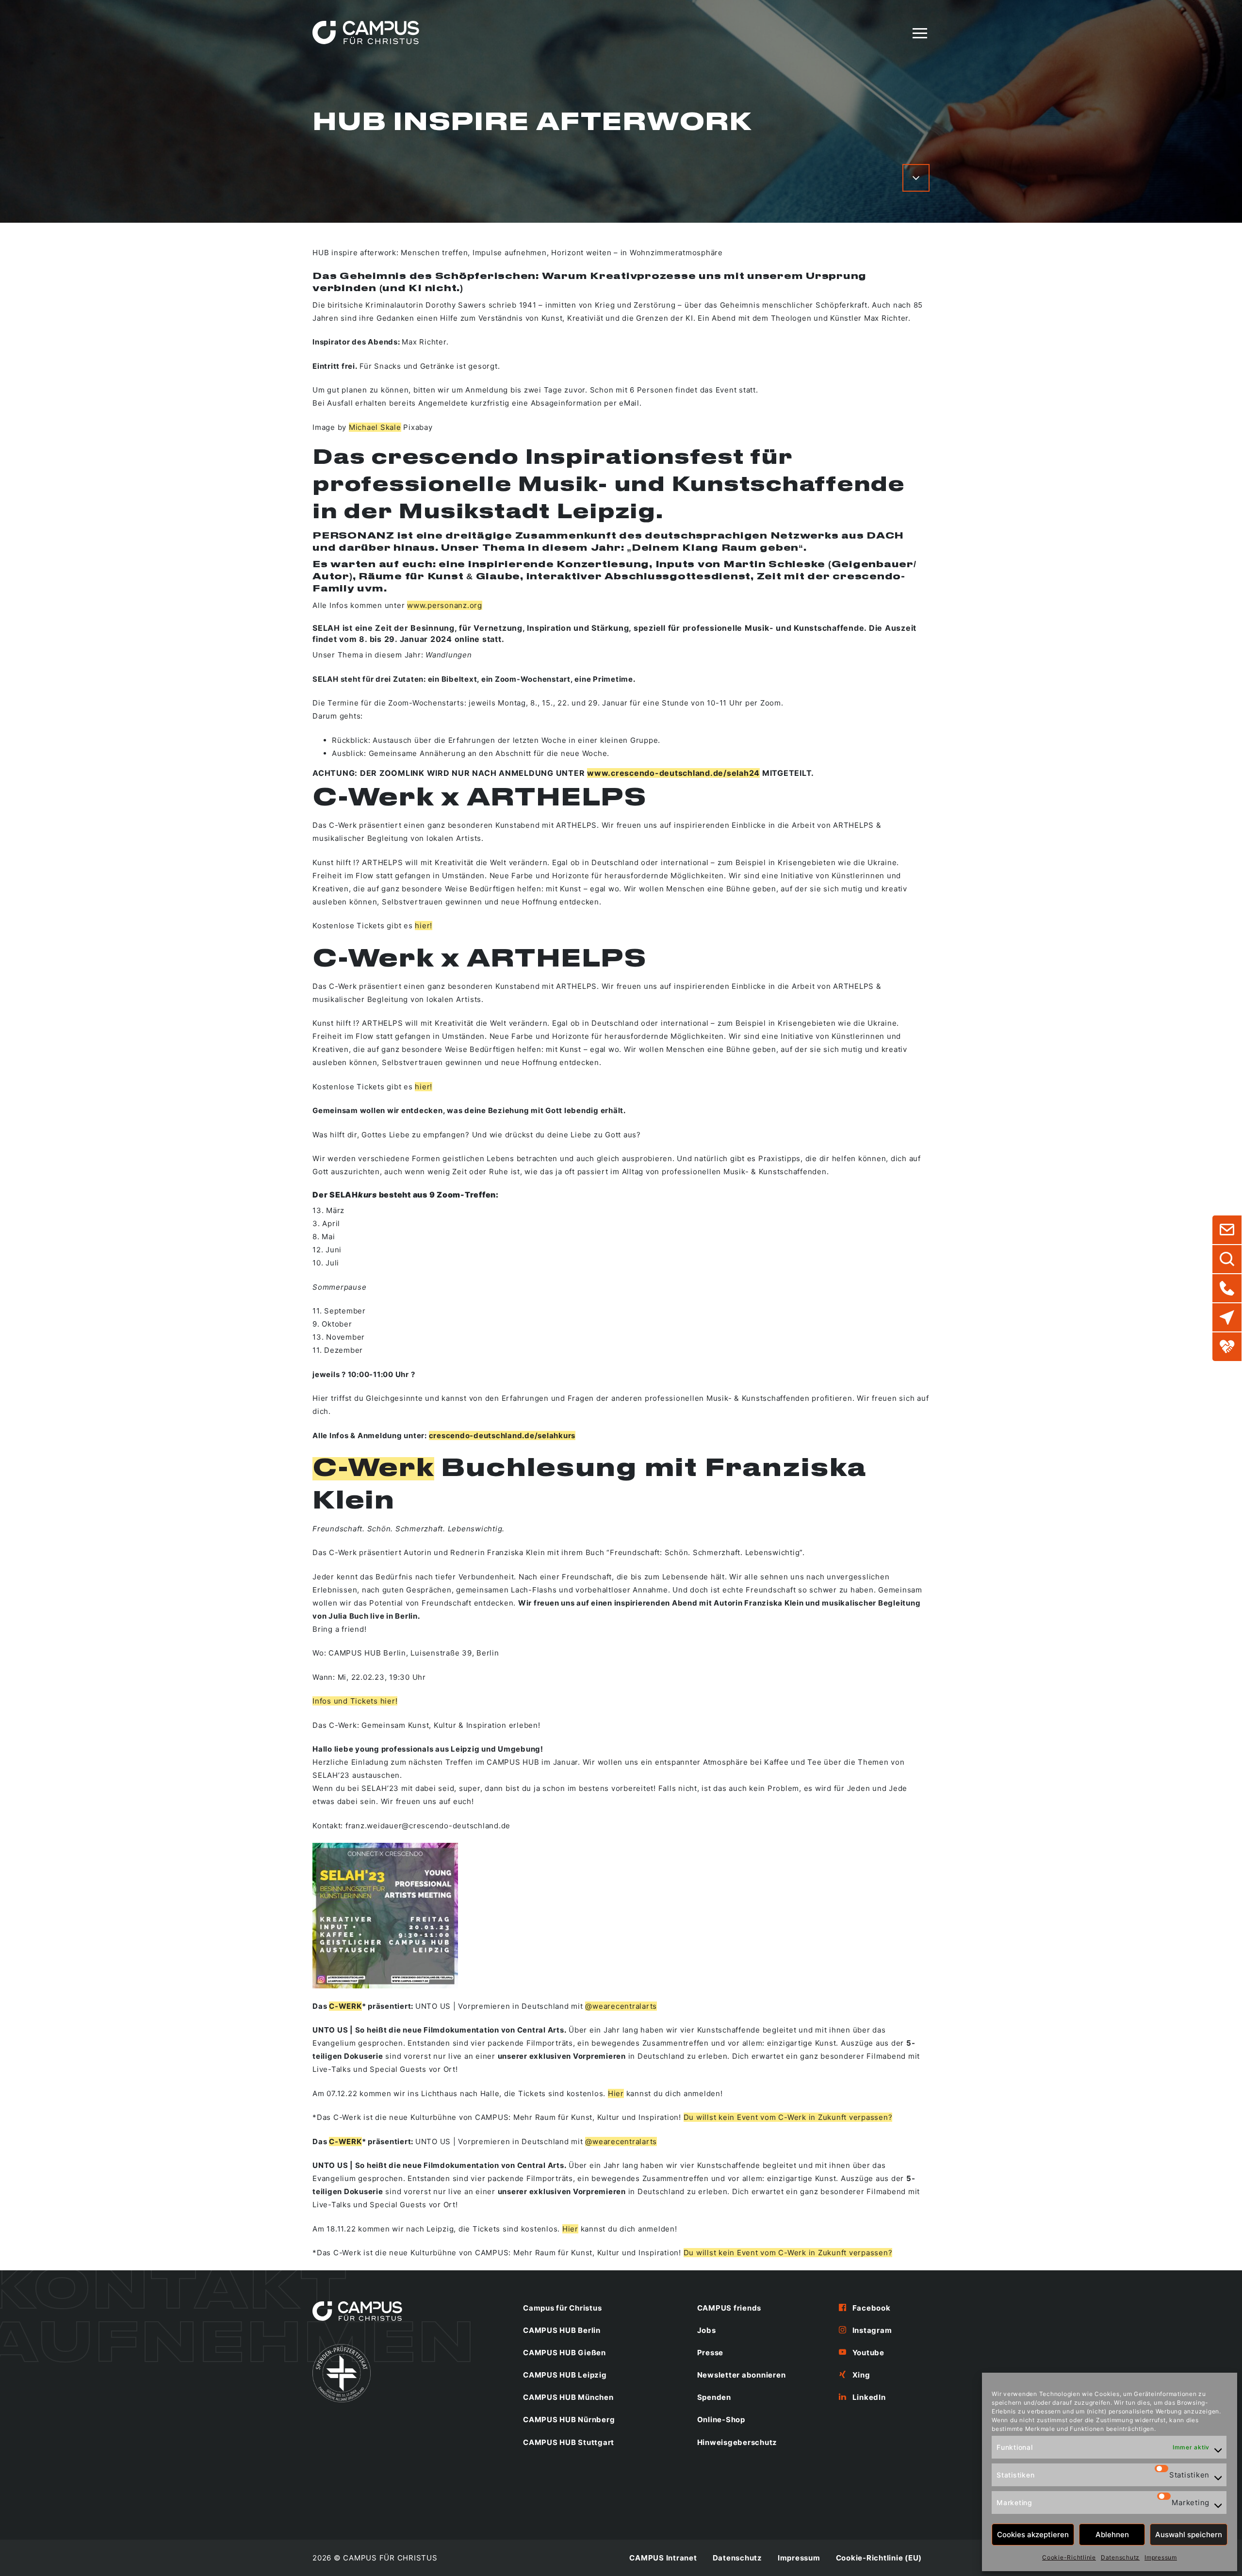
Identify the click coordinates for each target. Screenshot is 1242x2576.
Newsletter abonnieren (742, 2375)
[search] (1227, 1259)
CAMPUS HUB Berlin (562, 2330)
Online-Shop (721, 2420)
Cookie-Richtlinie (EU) (879, 2558)
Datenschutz (1120, 2557)
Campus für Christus (562, 2308)
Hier (616, 2093)
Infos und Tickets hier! (355, 1701)
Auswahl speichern (1189, 2535)
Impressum (1161, 2557)
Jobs (707, 2330)
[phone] (1227, 1288)
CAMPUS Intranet (663, 2558)
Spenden (714, 2397)
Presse (711, 2353)
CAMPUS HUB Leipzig (565, 2375)
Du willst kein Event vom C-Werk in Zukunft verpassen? (788, 2117)
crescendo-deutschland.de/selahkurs (502, 1436)
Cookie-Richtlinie (1069, 2557)
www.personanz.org (445, 605)
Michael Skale (375, 427)
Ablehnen (1112, 2535)
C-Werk (373, 1469)
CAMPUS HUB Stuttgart (569, 2442)
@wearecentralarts (621, 2006)
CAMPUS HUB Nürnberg (569, 2420)
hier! (424, 926)
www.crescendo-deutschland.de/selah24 (673, 773)
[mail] (1227, 1230)
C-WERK (345, 2006)
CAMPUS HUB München (568, 2397)
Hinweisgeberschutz (737, 2442)
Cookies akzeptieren (1033, 2535)
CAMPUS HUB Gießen (564, 2353)
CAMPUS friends (729, 2308)
